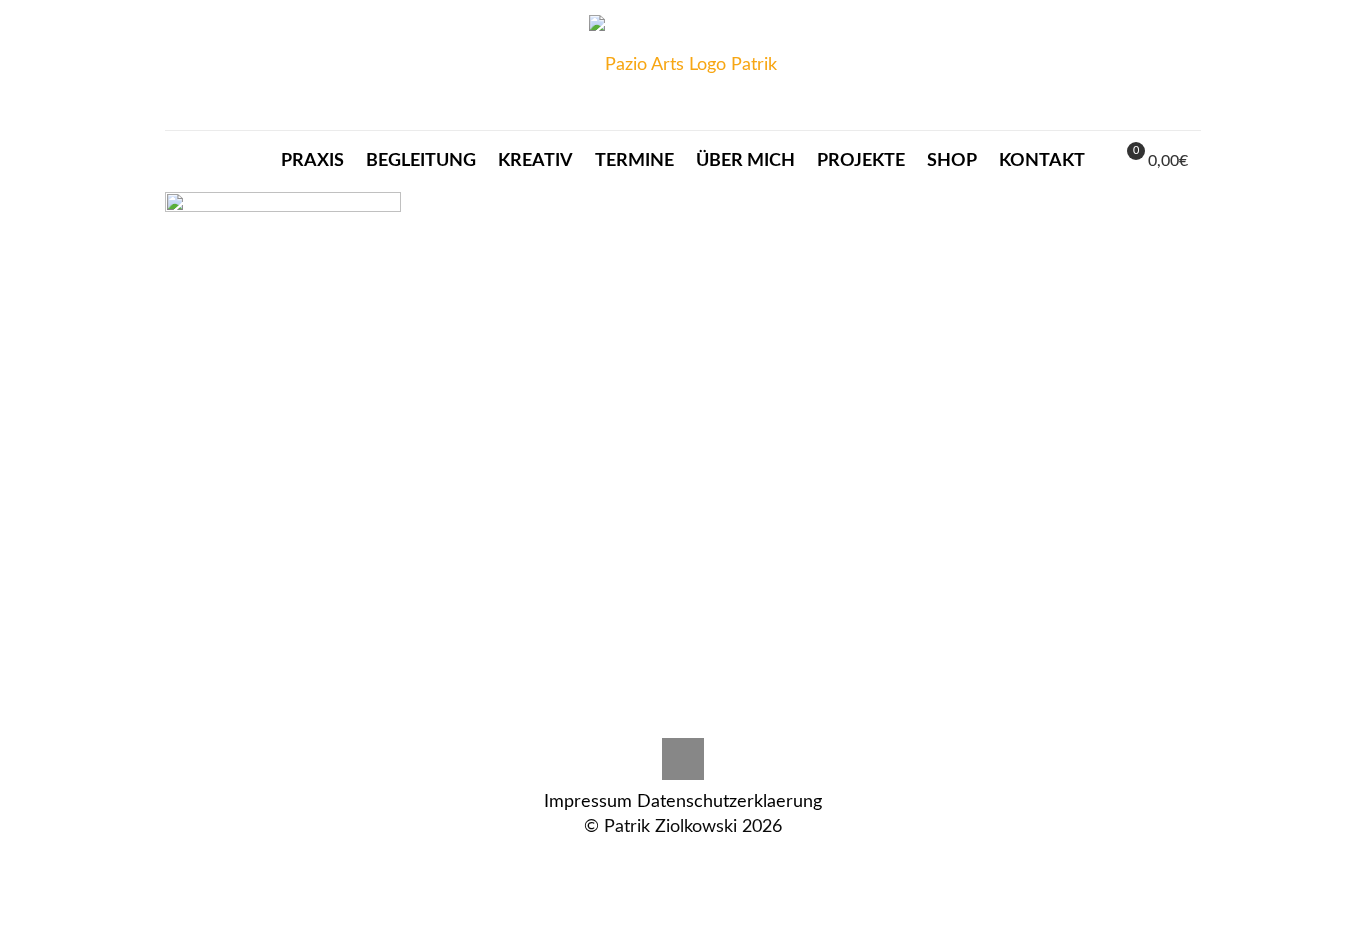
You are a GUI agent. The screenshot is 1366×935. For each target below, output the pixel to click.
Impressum (588, 802)
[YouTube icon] (725, 862)
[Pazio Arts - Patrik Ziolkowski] (683, 65)
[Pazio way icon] (662, 862)
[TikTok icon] (683, 862)
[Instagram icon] (641, 862)
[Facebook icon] (704, 862)
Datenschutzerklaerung (729, 802)
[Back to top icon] (683, 759)
